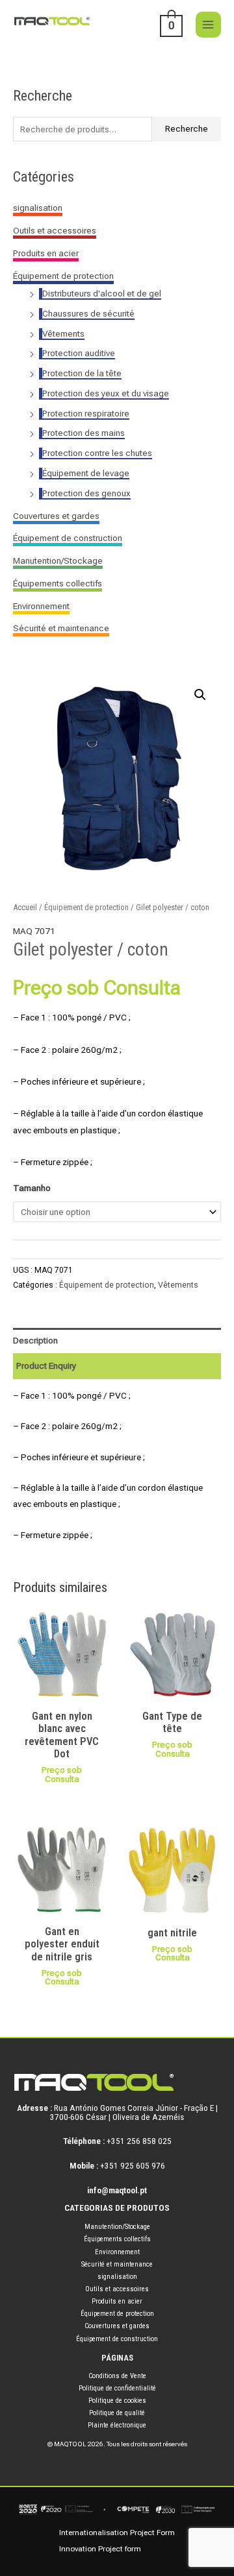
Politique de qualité (117, 2413)
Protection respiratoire (86, 413)
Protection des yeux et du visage (106, 393)
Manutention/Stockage (58, 560)
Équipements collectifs (58, 583)
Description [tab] (35, 1340)
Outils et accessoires (55, 230)
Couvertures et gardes (56, 516)
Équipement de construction (68, 538)
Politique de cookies (117, 2401)
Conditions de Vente (117, 2376)
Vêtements (63, 333)
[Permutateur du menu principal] (208, 24)
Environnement (41, 606)
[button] (200, 695)
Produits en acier (46, 253)
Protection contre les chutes (97, 453)
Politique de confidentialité (117, 2388)
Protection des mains (84, 433)
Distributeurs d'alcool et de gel (102, 293)
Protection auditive (79, 353)
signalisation (38, 208)
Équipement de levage (86, 473)
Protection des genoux (86, 493)
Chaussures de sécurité (88, 313)
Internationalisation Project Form (117, 2533)
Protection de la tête (82, 373)
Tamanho (32, 1188)
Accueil (25, 907)
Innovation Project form (100, 2549)
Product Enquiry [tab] (46, 1366)
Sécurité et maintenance (61, 628)
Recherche (187, 128)
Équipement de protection (63, 276)
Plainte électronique (117, 2425)
